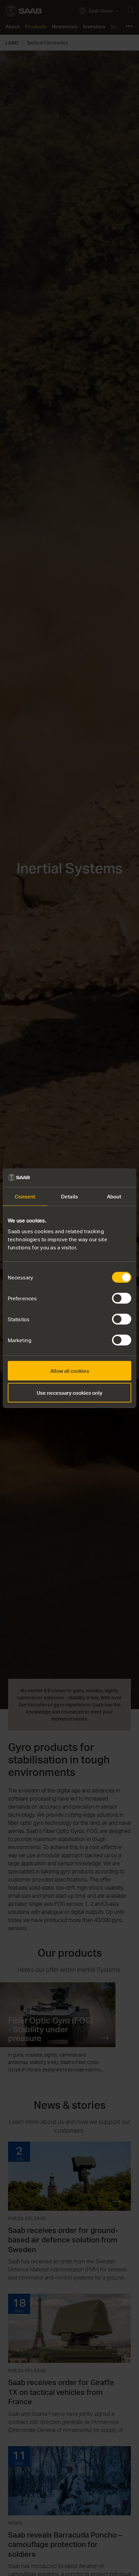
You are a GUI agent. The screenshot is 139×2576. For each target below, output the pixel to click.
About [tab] (114, 1196)
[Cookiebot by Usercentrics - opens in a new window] (102, 1178)
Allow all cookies (70, 1370)
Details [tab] (69, 1196)
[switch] (122, 1298)
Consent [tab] (25, 1196)
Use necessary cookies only (69, 1393)
